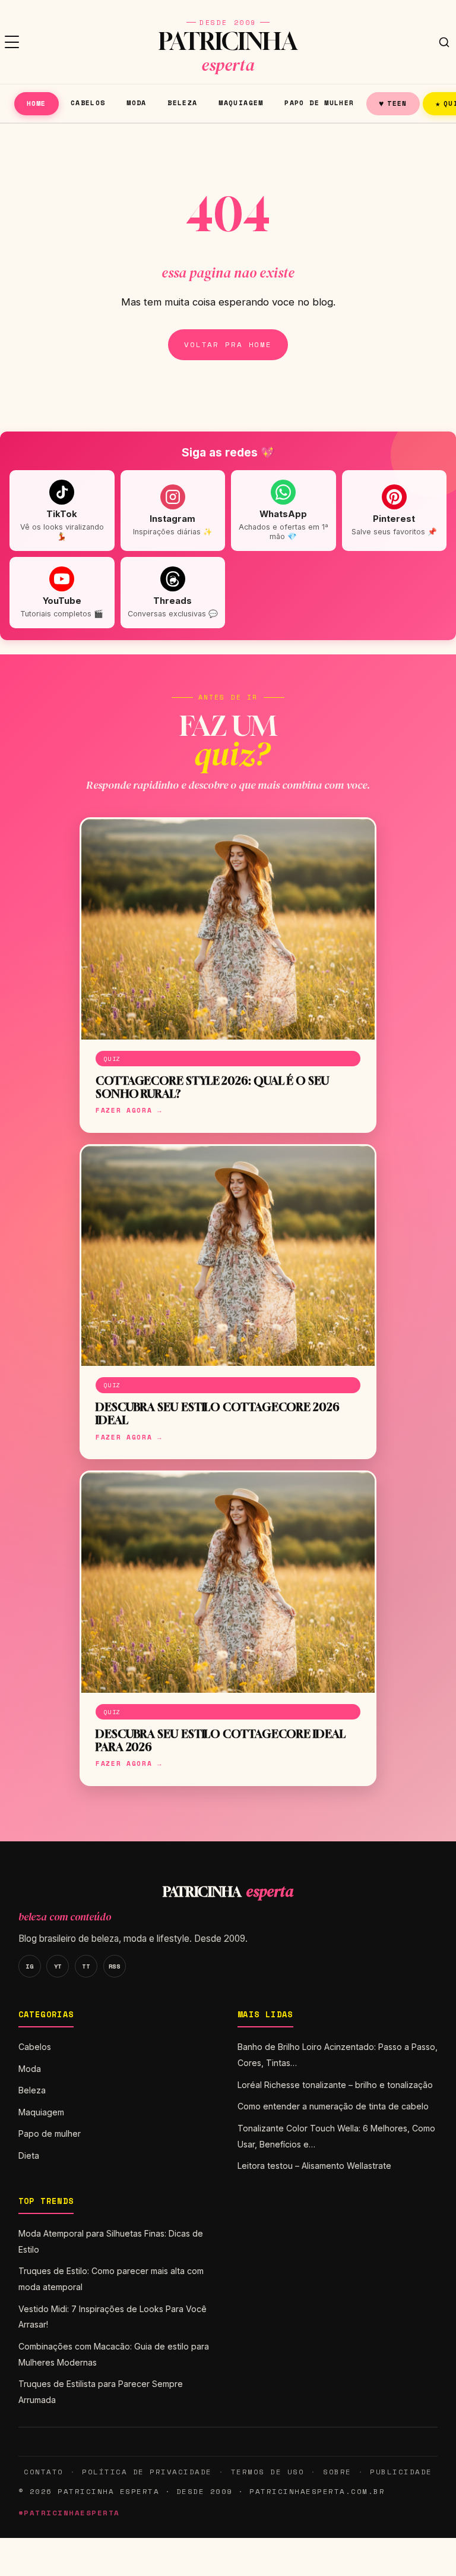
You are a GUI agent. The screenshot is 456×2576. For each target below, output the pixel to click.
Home (37, 103)
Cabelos (88, 103)
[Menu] (12, 42)
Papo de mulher (319, 103)
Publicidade (401, 2472)
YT (58, 1966)
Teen (393, 103)
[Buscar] (444, 42)
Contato (43, 2472)
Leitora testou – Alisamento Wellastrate (314, 2166)
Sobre (337, 2472)
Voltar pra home (228, 344)
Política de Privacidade (147, 2472)
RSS (115, 1966)
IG (29, 1966)
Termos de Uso (267, 2472)
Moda (137, 103)
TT (86, 1966)
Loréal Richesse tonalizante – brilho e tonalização (335, 2085)
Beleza (182, 103)
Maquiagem (241, 103)
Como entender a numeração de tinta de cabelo (333, 2106)
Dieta (29, 2155)
